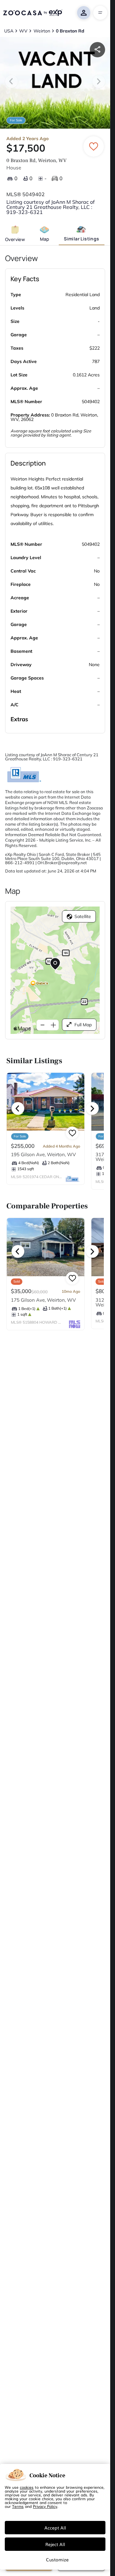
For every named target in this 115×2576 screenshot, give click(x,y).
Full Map (83, 1025)
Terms (18, 2506)
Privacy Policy (45, 2506)
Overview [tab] (15, 239)
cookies (27, 2487)
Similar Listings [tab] (81, 239)
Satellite (83, 916)
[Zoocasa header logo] (33, 13)
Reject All (55, 2544)
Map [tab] (45, 239)
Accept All (55, 2528)
